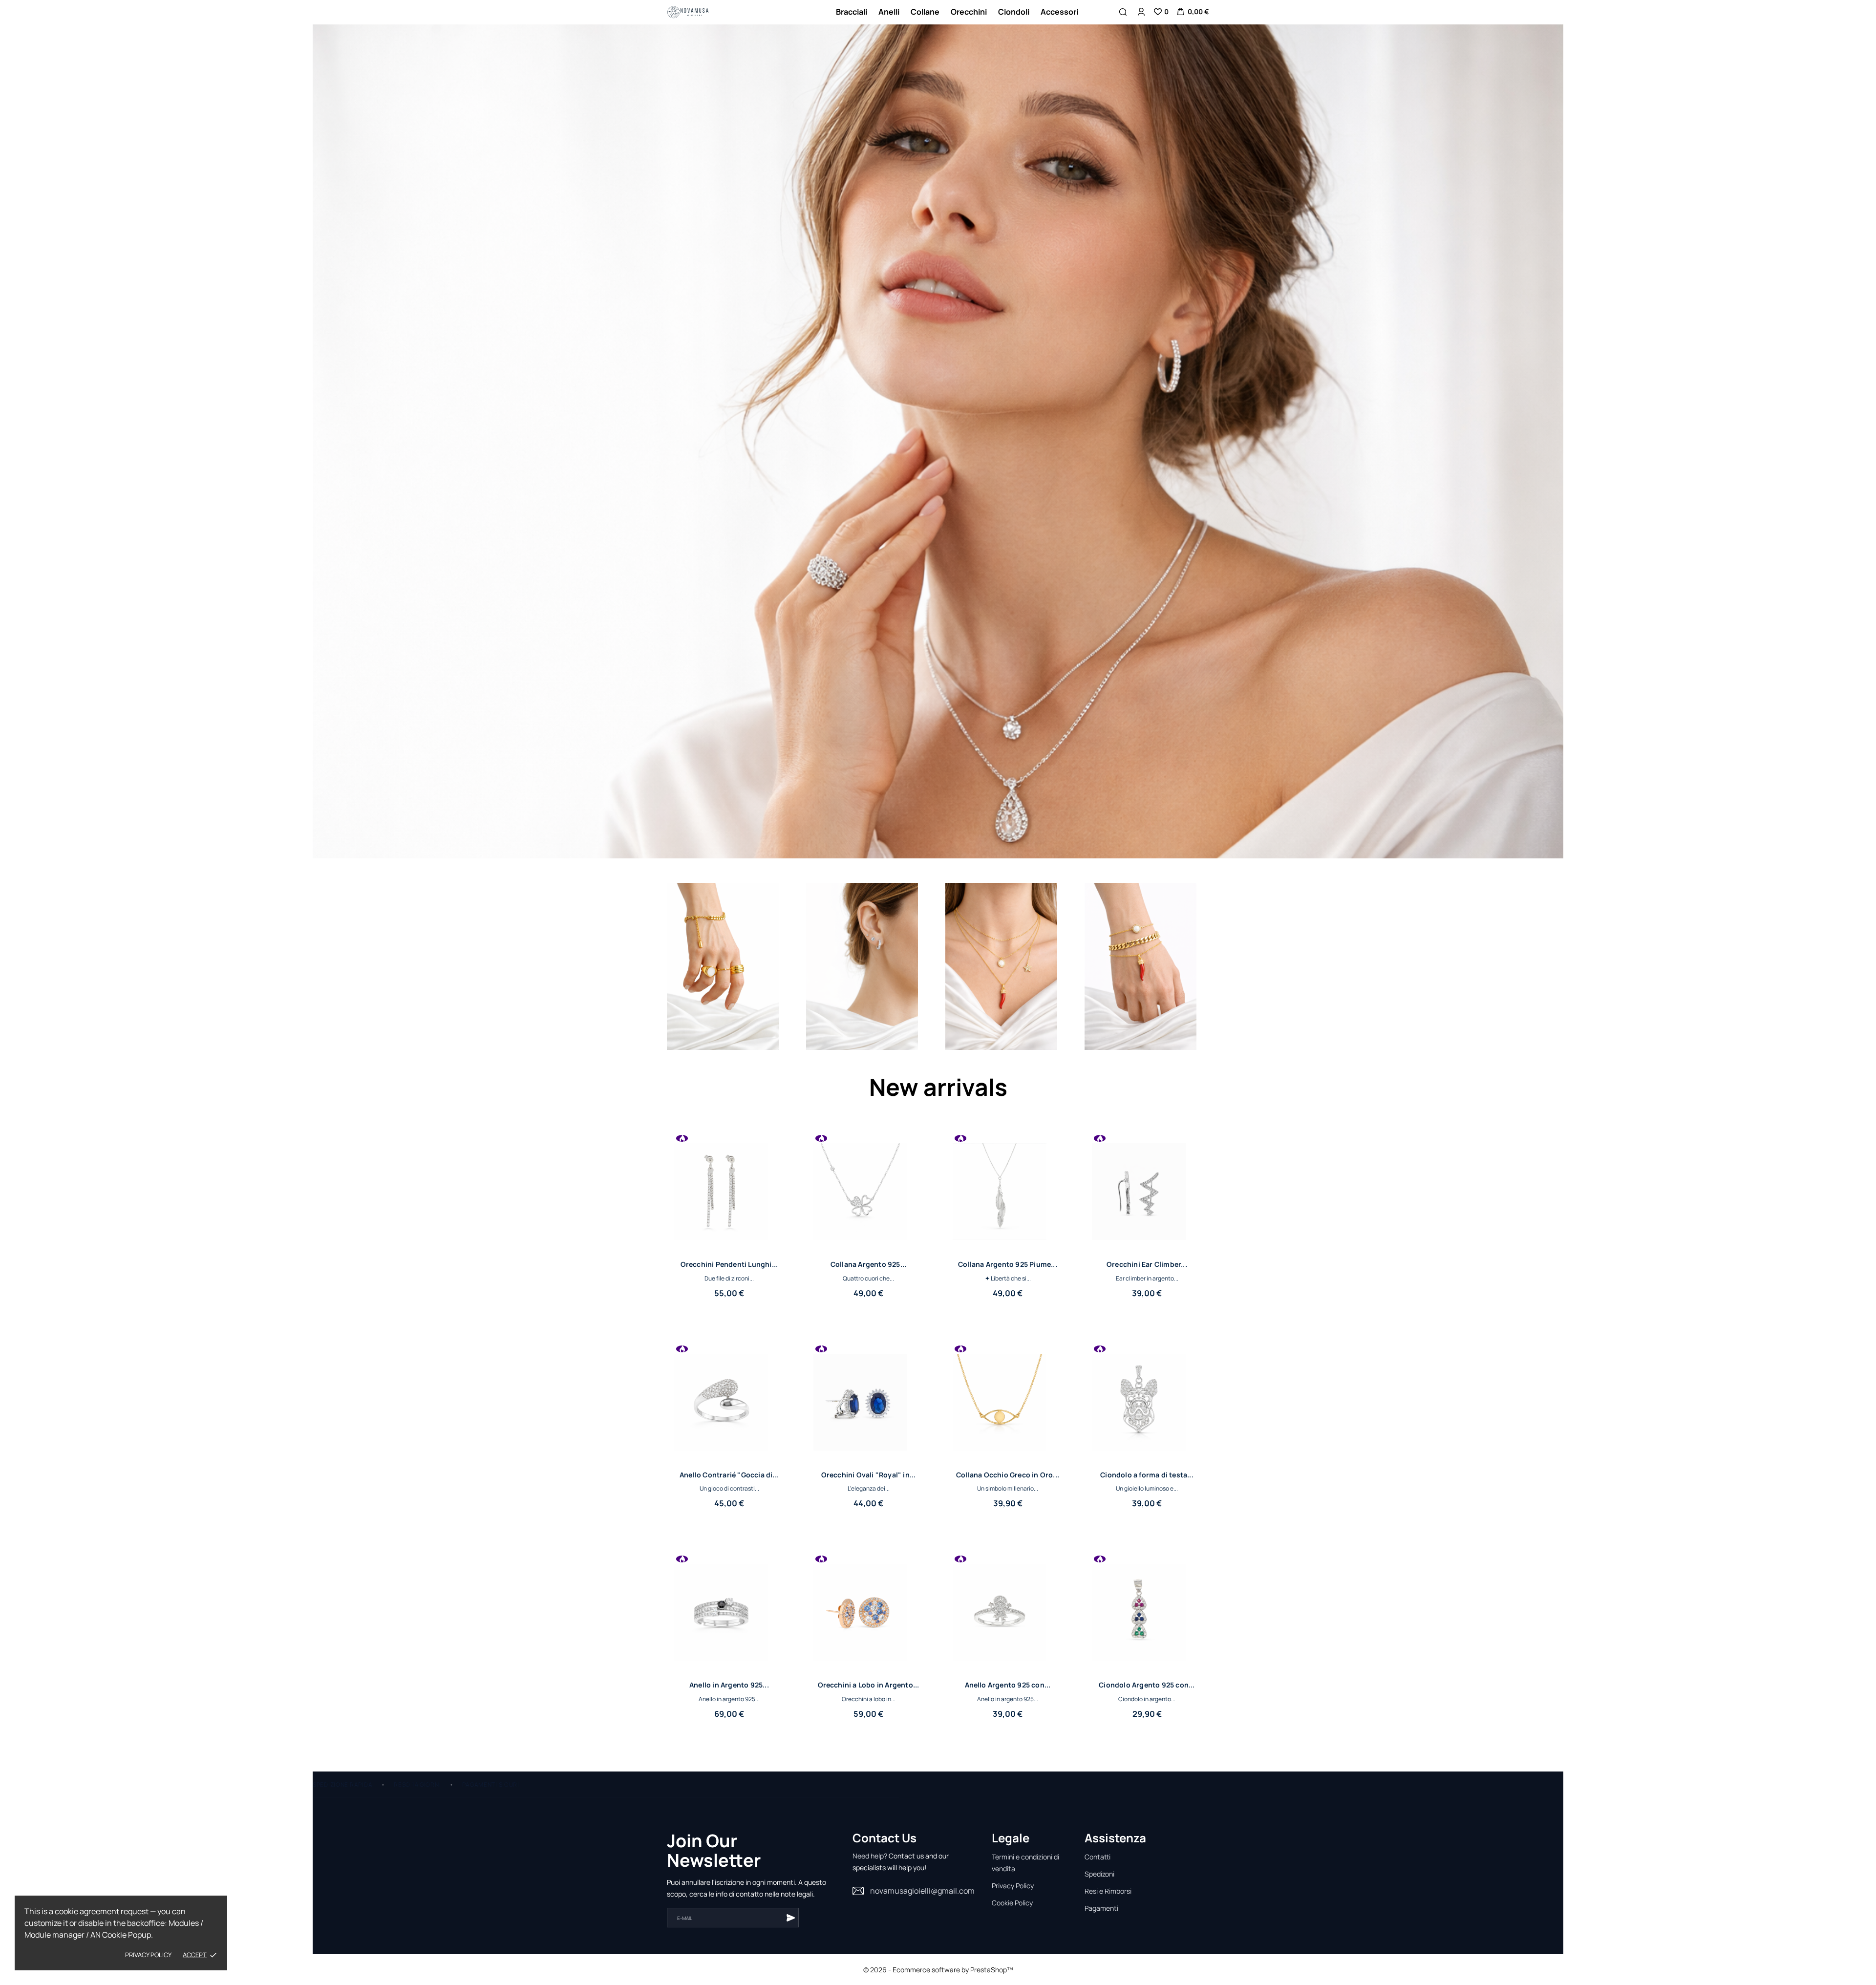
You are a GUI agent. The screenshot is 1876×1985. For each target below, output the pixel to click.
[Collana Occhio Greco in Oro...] (1051, 1368)
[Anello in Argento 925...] (773, 1578)
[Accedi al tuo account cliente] (1141, 12)
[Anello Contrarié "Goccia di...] (773, 1368)
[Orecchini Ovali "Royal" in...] (912, 1368)
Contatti (1098, 1857)
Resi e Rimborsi (1108, 1891)
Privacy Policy (1013, 1886)
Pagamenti (1101, 1908)
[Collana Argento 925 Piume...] (1051, 1158)
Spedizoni (1099, 1874)
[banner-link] (723, 967)
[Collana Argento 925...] (912, 1158)
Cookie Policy (1012, 1903)
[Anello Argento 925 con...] (1051, 1578)
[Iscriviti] (790, 1918)
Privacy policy (148, 1955)
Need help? (870, 1856)
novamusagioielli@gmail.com (922, 1891)
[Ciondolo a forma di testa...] (1191, 1368)
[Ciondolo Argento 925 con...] (1191, 1578)
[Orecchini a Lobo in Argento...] (912, 1578)
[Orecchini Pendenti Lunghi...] (773, 1158)
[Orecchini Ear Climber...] (1191, 1158)
